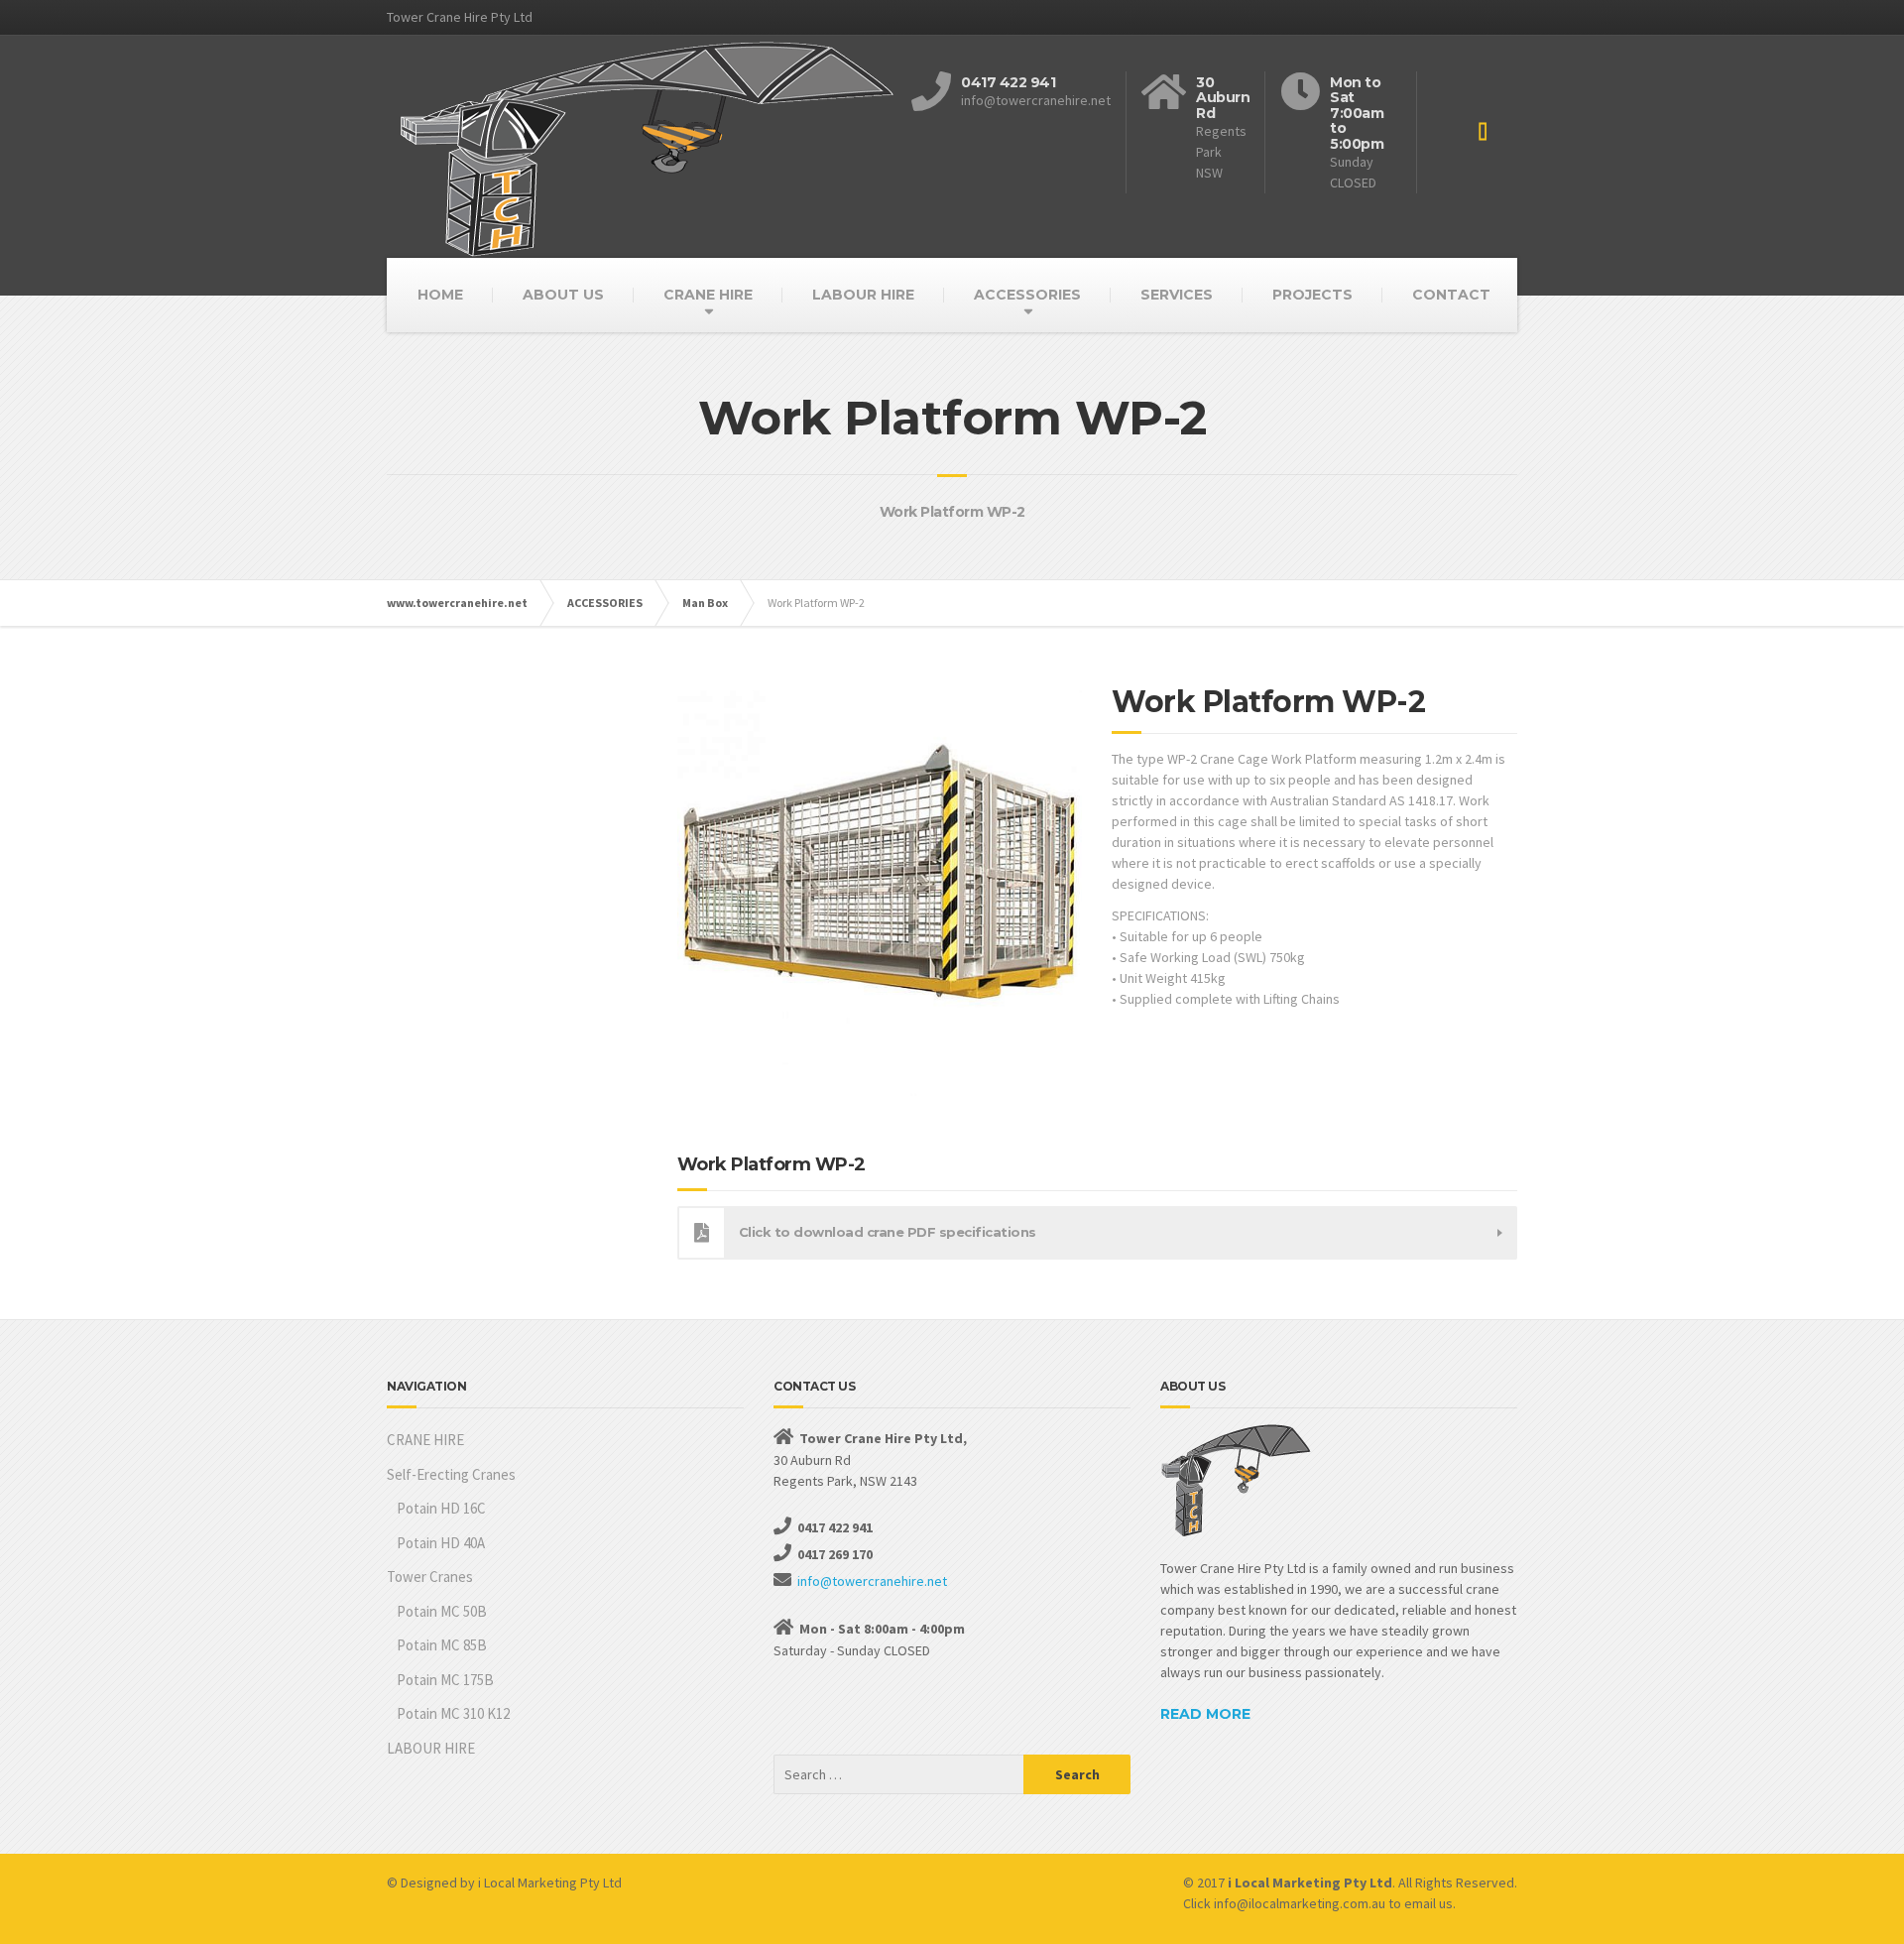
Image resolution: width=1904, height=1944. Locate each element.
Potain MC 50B (442, 1611)
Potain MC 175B (445, 1680)
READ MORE (1205, 1714)
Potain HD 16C (441, 1508)
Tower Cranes (430, 1577)
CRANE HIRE (708, 295)
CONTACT (1451, 295)
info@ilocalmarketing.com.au (1300, 1903)
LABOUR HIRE (863, 295)
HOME (440, 295)
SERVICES (1177, 295)
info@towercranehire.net (872, 1581)
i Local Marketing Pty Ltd (550, 1883)
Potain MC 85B (442, 1645)
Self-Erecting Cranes (451, 1474)
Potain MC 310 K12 (453, 1713)
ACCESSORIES (1027, 295)
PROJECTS (1312, 295)
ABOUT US (563, 295)
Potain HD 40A (441, 1543)
